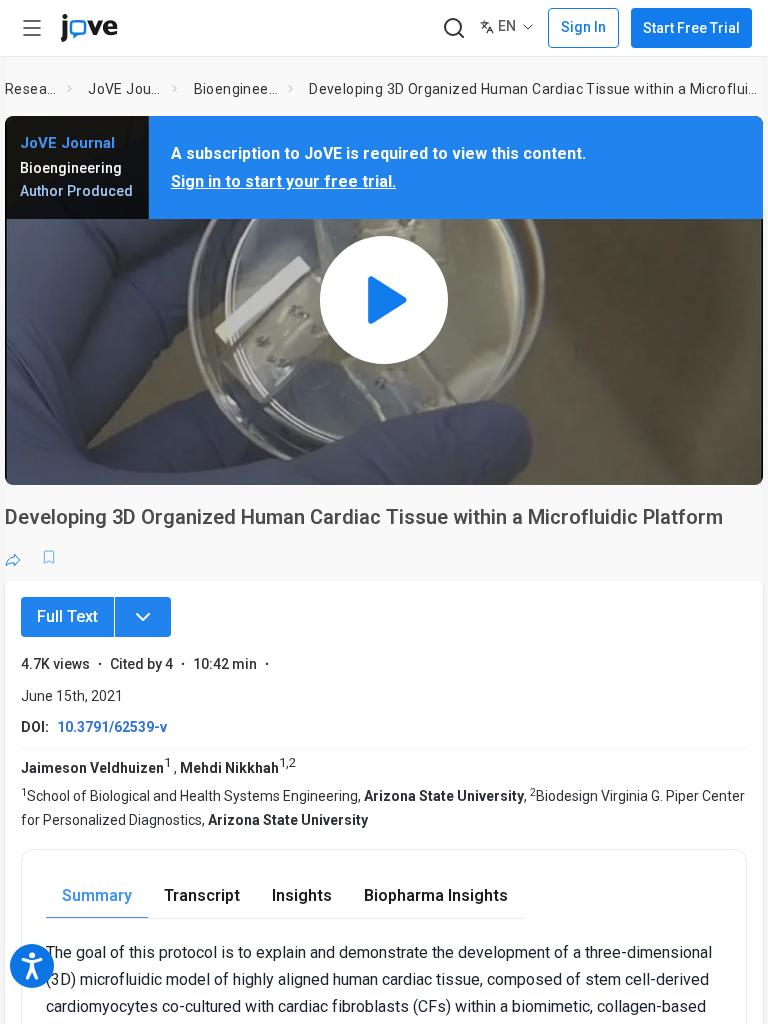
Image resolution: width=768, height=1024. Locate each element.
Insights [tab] (302, 895)
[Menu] (143, 617)
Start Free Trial (691, 28)
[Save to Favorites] (49, 557)
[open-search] (453, 28)
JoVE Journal (126, 89)
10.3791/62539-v (112, 727)
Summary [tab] (97, 895)
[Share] (13, 557)
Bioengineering (237, 89)
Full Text (67, 616)
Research (32, 89)
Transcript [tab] (202, 895)
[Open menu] (32, 28)
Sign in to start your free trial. (283, 181)
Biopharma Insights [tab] (436, 895)
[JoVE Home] (89, 28)
